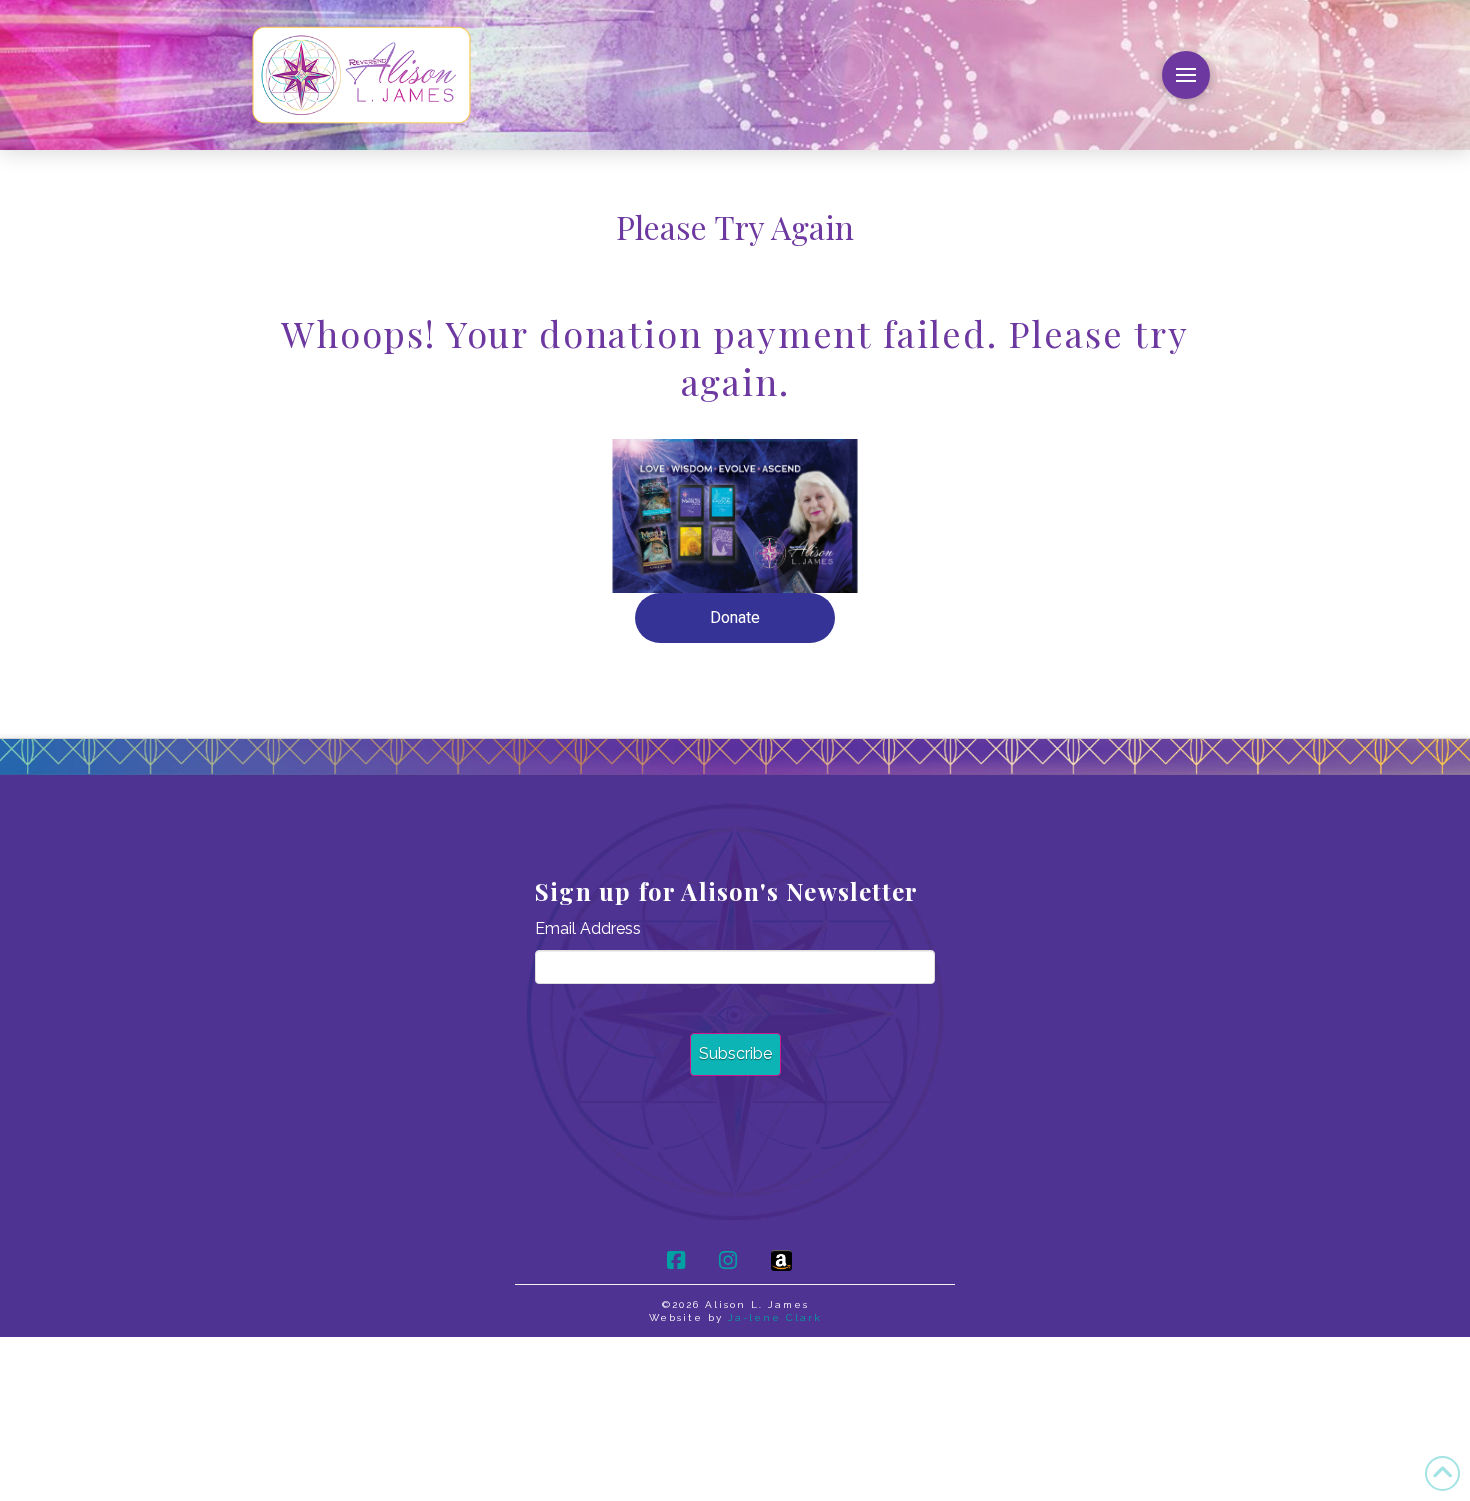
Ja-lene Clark (775, 1317)
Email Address (588, 928)
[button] (1186, 75)
